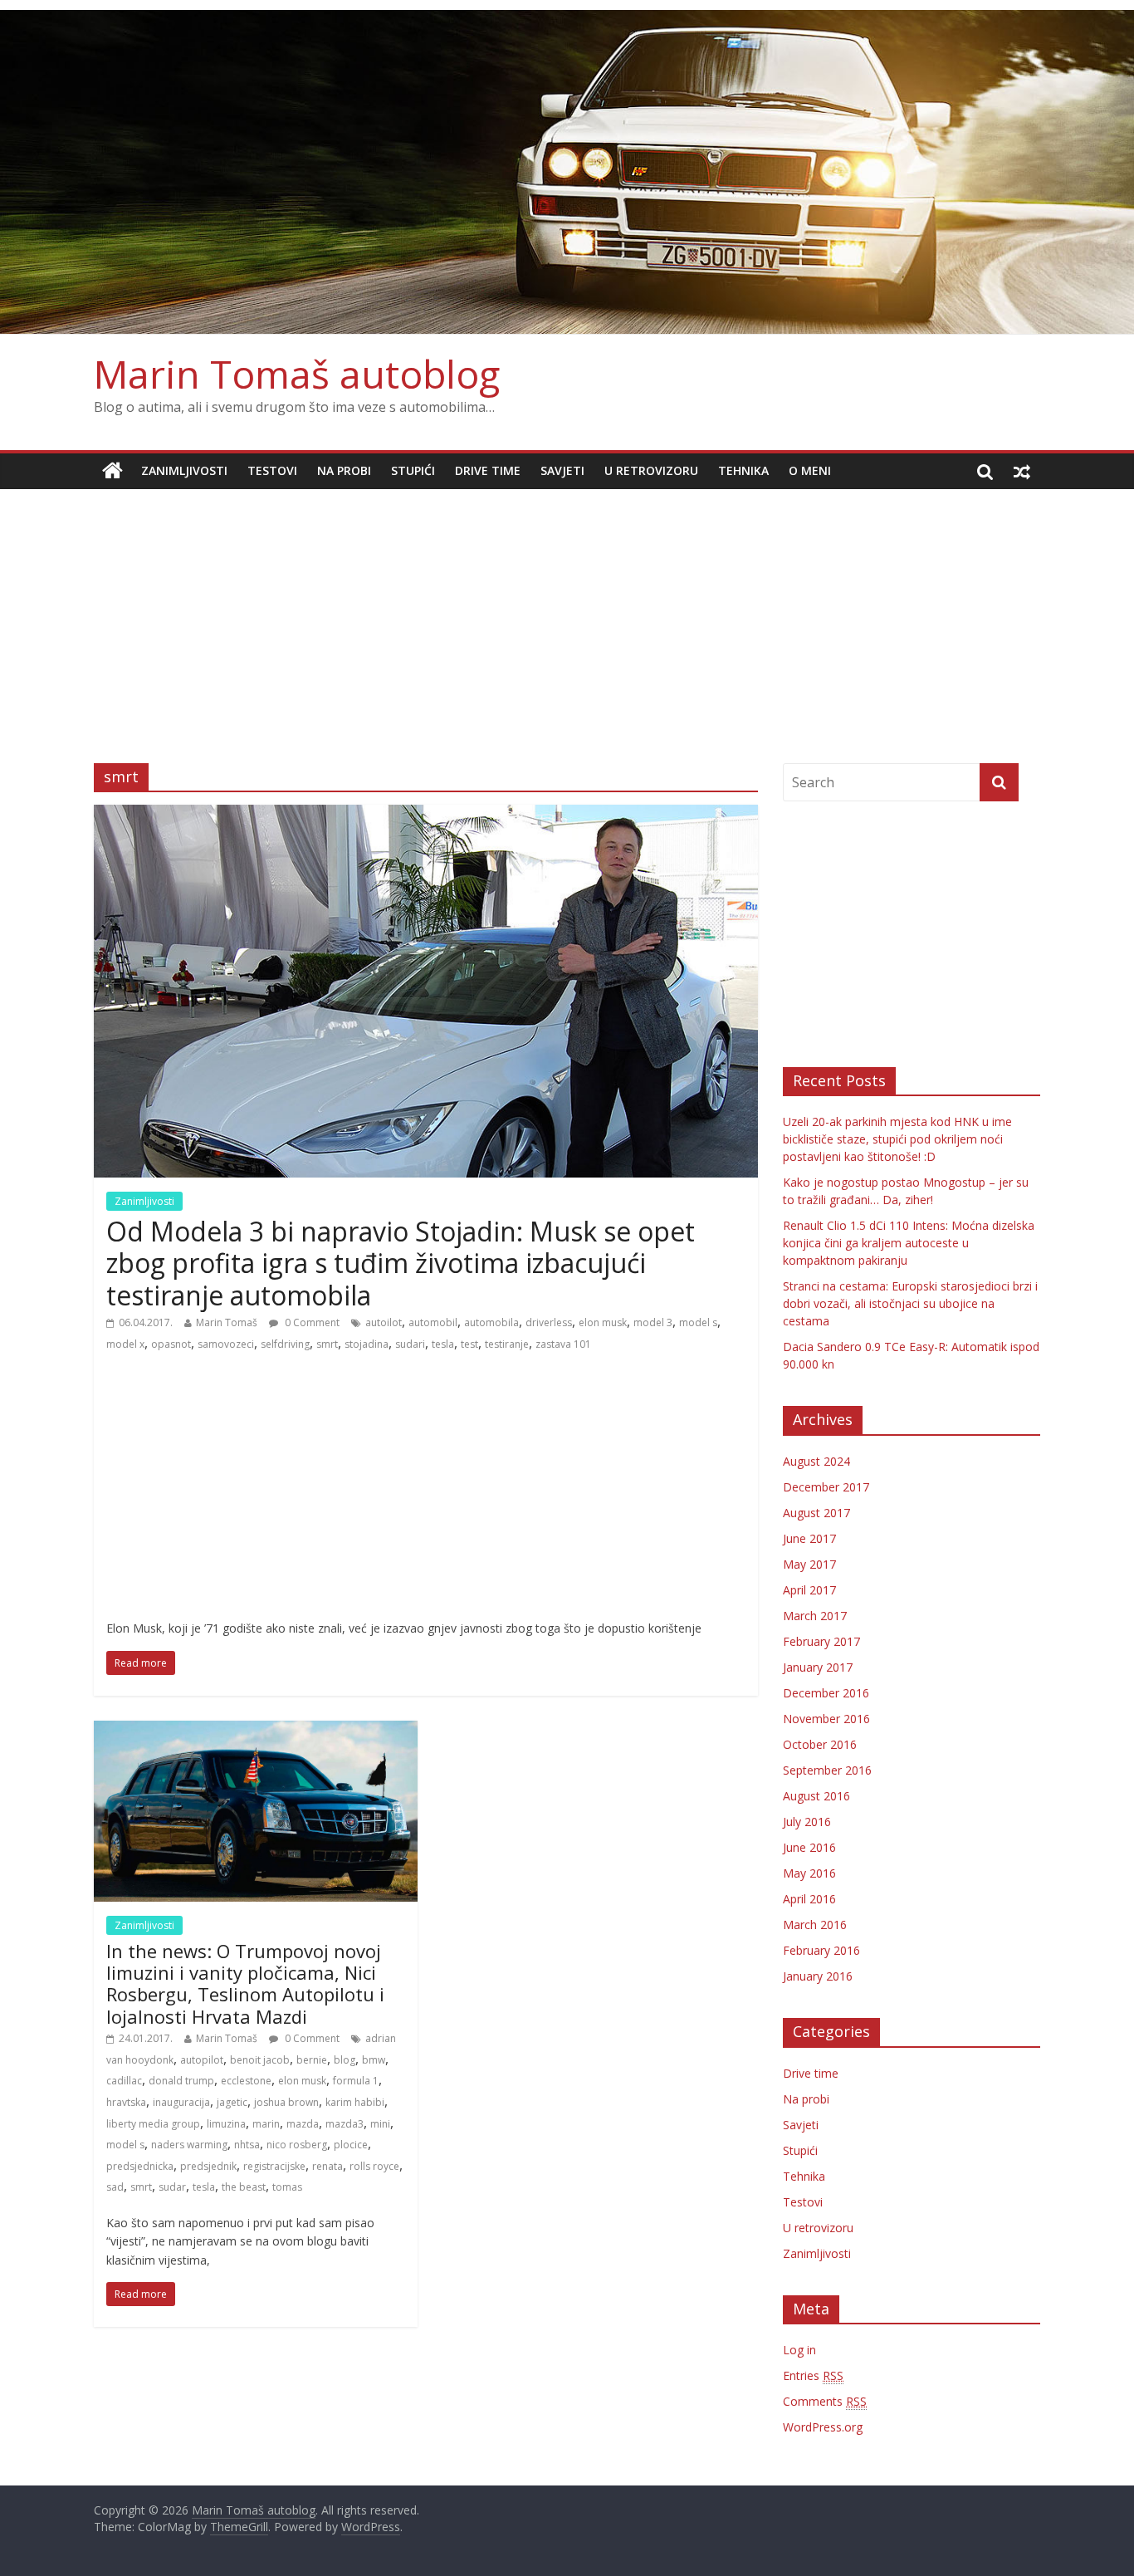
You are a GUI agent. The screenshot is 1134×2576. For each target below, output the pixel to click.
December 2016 (826, 1693)
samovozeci (226, 1344)
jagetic (232, 2102)
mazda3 (345, 2124)
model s (698, 1322)
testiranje (507, 1344)
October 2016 (820, 1744)
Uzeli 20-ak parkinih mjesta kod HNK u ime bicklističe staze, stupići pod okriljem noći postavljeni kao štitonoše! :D (897, 1139)
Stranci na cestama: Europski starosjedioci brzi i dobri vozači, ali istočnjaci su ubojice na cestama (910, 1303)
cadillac (124, 2081)
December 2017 (826, 1487)
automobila (491, 1322)
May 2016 (809, 1873)
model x (125, 1344)
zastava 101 (563, 1344)
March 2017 (815, 1616)
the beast (244, 2187)
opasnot (171, 1344)
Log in (799, 2350)
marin (266, 2124)
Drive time (488, 470)
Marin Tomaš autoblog (297, 374)
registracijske (274, 2166)
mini (380, 2124)
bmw (374, 2060)
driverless (549, 1322)
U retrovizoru (651, 470)
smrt (327, 1344)
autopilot (202, 2060)
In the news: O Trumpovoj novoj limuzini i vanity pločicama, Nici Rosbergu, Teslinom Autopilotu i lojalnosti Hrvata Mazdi (245, 1983)
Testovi (272, 470)
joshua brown (286, 2102)
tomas (287, 2187)
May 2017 (809, 1564)
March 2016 (815, 1925)
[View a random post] (1022, 471)
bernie (312, 2060)
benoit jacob (260, 2060)
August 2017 (816, 1513)
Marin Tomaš (227, 1322)
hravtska (126, 2102)
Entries (813, 2375)
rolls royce (374, 2166)
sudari (410, 1344)
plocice (351, 2145)
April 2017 (809, 1590)
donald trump (181, 2081)
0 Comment (311, 1322)
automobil (433, 1322)
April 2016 (809, 1899)
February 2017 (821, 1641)
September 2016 (827, 1770)
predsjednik (208, 2166)
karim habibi (355, 2102)
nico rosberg (297, 2145)
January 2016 (818, 1976)
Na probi (344, 470)
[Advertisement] (567, 614)
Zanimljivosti (184, 470)
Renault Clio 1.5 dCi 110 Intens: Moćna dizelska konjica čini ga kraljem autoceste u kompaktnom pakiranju (909, 1243)
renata (327, 2166)
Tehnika (743, 470)
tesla (443, 1344)
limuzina (226, 2124)
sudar (172, 2187)
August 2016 (816, 1796)
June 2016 (809, 1847)
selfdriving (285, 1344)
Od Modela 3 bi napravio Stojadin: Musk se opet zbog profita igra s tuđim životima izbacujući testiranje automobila (401, 1263)
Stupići (413, 470)
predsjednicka (140, 2166)
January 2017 (818, 1667)
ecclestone (246, 2081)
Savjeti (562, 470)
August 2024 (816, 1461)
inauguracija (181, 2102)
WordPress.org (823, 2427)
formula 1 (356, 2081)
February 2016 (821, 1950)
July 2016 (807, 1822)
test (469, 1344)
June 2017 (809, 1538)
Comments (825, 2401)
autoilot (384, 1322)
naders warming (189, 2145)
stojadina (367, 1344)
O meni (810, 470)
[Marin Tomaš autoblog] (567, 172)
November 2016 (826, 1719)
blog (345, 2060)
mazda (303, 2124)
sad (115, 2187)
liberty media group (153, 2124)
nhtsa (247, 2145)
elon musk (603, 1322)
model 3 (653, 1322)
